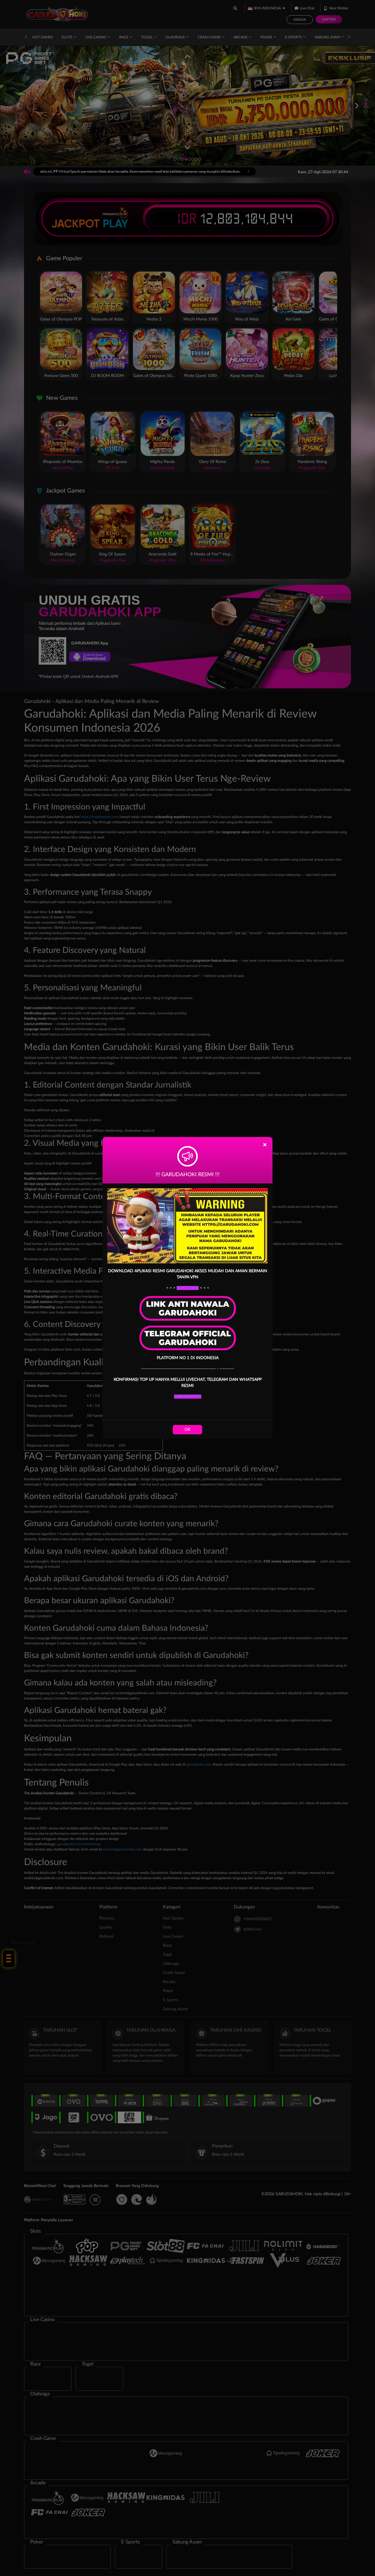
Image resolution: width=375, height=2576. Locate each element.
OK (187, 1430)
